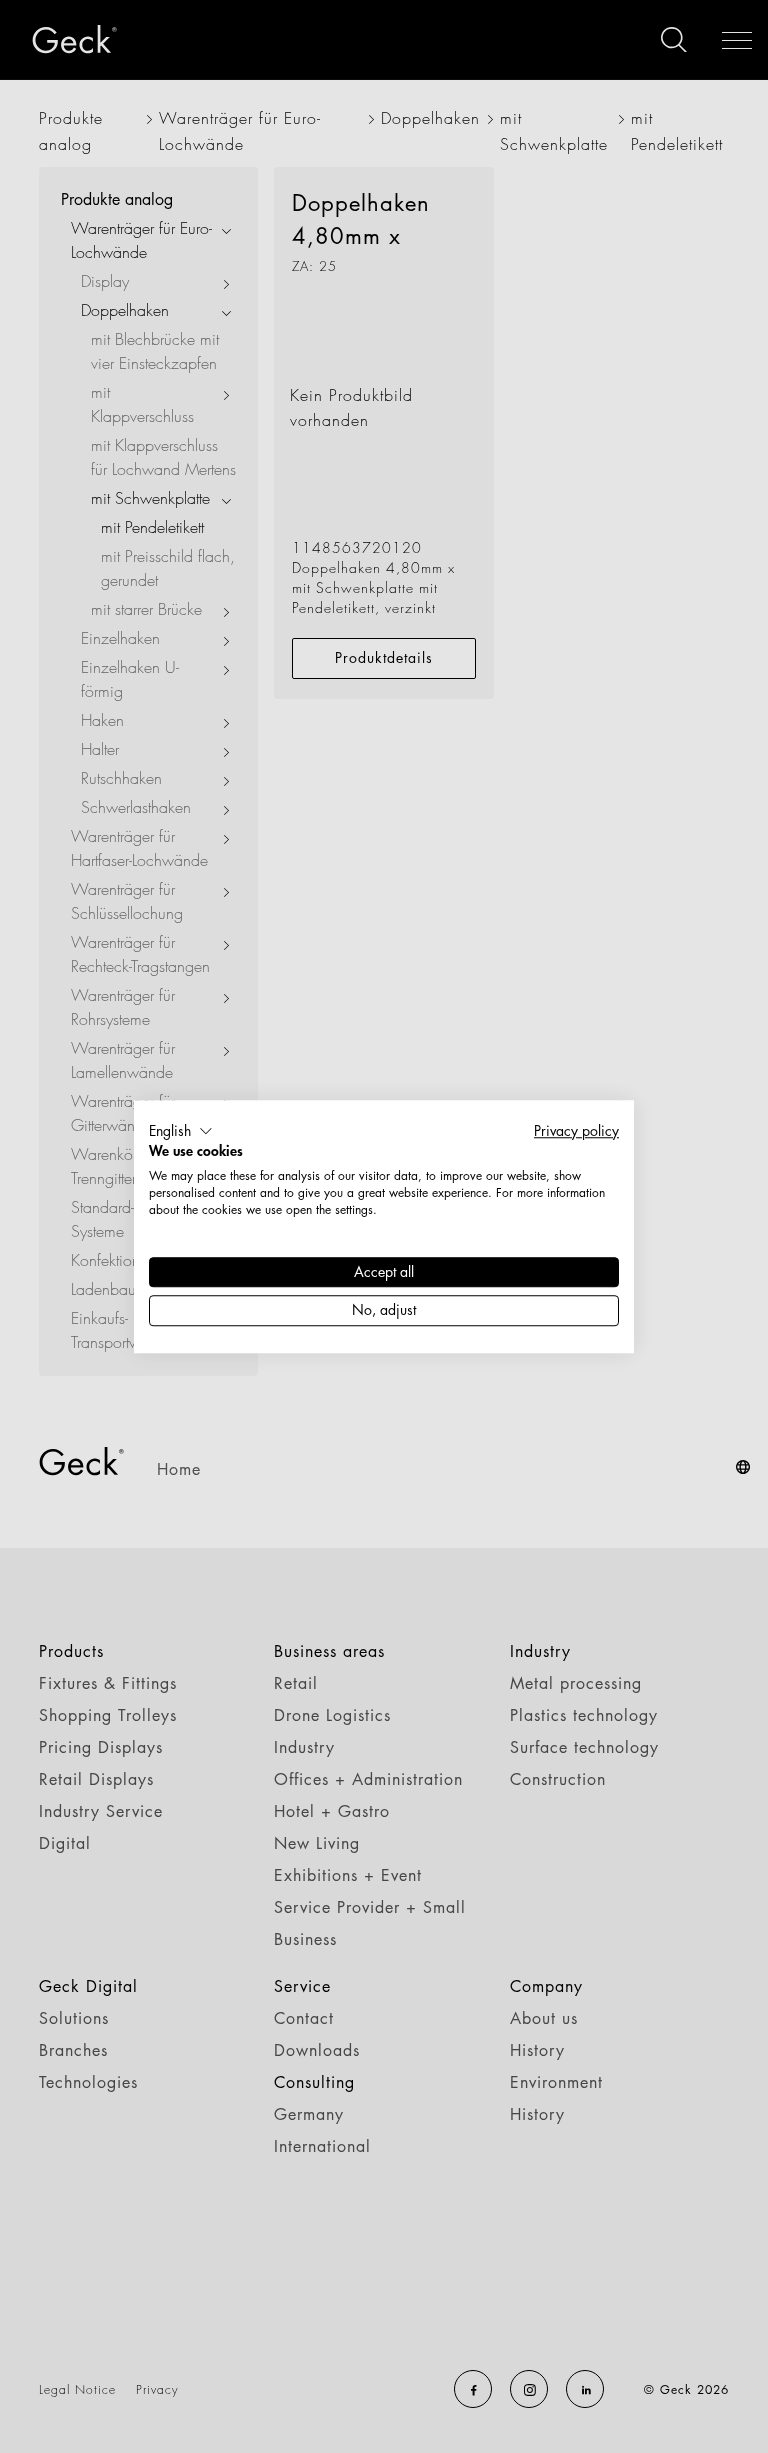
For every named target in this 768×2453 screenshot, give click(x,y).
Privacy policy (576, 1130)
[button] (181, 1131)
